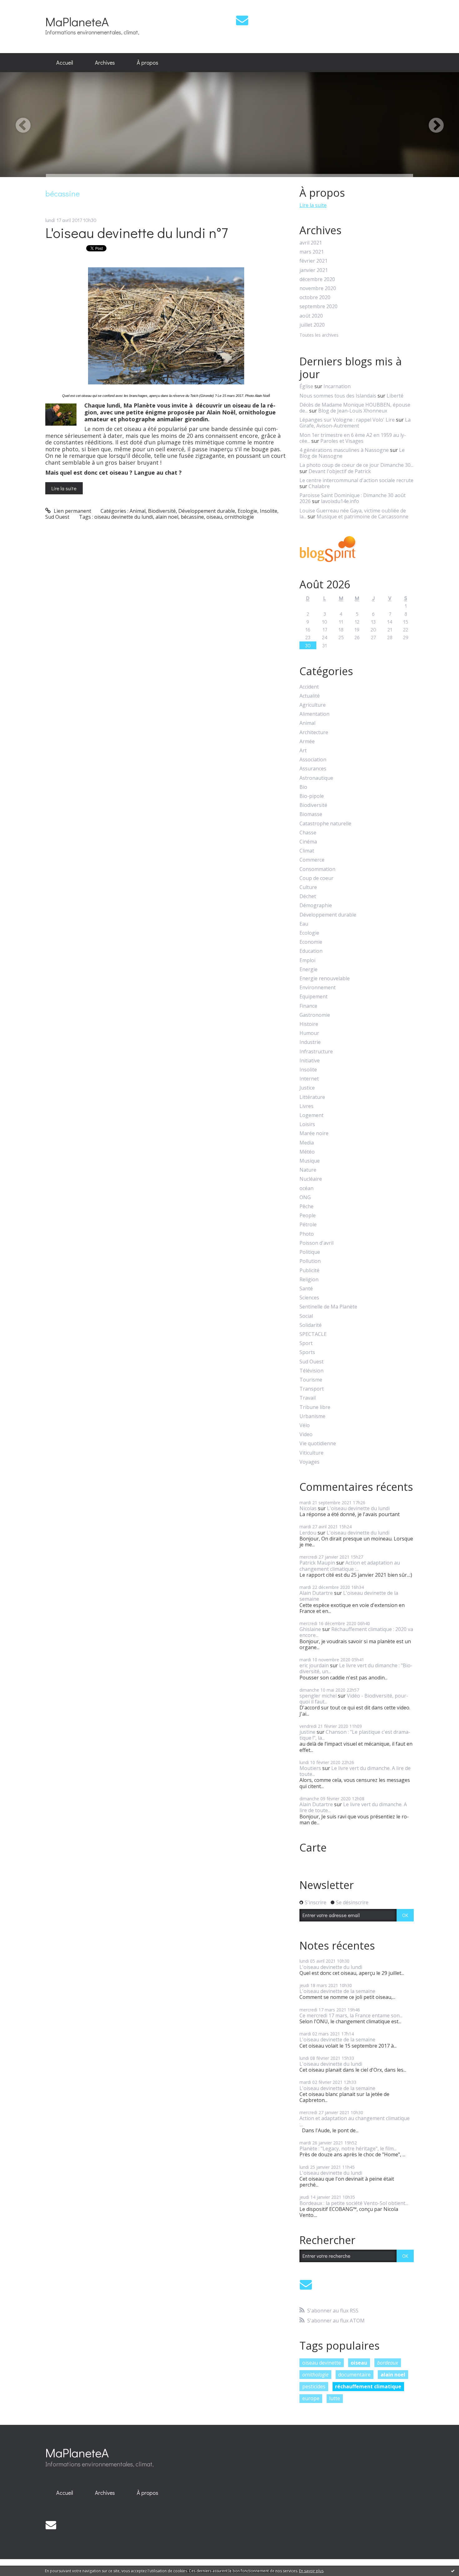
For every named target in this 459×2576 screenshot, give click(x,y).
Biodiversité (162, 511)
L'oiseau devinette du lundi (358, 1508)
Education (311, 951)
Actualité (310, 696)
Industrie (310, 1042)
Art (303, 751)
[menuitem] (65, 63)
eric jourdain (314, 1665)
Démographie (316, 905)
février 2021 (313, 261)
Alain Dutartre (316, 1593)
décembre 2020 (317, 279)
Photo (307, 1234)
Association (313, 760)
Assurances (313, 769)
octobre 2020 (315, 297)
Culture (308, 887)
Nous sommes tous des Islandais (338, 396)
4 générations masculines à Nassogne (344, 450)
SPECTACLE (313, 1334)
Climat (307, 851)
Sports (307, 1352)
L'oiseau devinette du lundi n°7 (137, 232)
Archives (105, 62)
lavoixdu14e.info (340, 501)
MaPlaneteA (77, 21)
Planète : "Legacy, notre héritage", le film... (348, 2148)
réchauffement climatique (368, 2386)
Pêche (306, 1206)
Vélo (305, 1425)
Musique (310, 1161)
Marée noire (314, 1133)
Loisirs (307, 1124)
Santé (306, 1289)
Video (306, 1434)
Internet (309, 1079)
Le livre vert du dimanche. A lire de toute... (355, 1771)
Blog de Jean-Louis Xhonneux (353, 411)
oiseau (214, 517)
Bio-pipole (312, 796)
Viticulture (311, 1453)
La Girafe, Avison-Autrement (355, 423)
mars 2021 (312, 252)
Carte (313, 1847)
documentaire (354, 2375)
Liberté (395, 396)
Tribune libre (315, 1407)
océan (306, 1188)
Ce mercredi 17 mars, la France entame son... (351, 2015)
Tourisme (311, 1380)
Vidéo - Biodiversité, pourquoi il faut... (354, 1699)
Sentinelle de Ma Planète (328, 1307)
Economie (311, 942)
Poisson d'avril (316, 1243)
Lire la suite (64, 488)
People (308, 1216)
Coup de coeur (316, 878)
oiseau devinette (322, 2363)
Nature (308, 1170)
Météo (307, 1152)
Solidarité (311, 1325)
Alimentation (314, 714)
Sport (306, 1343)
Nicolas (308, 1508)
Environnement (318, 988)
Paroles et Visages (342, 441)
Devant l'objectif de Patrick (340, 471)
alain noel (167, 517)
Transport (312, 1389)
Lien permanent (72, 511)
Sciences (309, 1298)
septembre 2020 (318, 307)
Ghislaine (310, 1629)
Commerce (312, 860)
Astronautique (316, 778)
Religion (309, 1280)
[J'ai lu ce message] (453, 2571)
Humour (309, 1033)
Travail (308, 1398)
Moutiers (310, 1768)
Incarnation (337, 386)
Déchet (308, 896)
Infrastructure (316, 1052)
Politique (310, 1252)
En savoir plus (311, 2571)
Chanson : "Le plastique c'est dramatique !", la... (355, 1735)
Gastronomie (315, 1015)
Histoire (309, 1024)
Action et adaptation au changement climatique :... (350, 1566)
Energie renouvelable (325, 979)
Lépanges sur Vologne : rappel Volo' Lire (347, 420)
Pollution (310, 1261)
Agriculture (313, 705)
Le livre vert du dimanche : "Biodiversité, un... (356, 1668)
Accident (309, 687)
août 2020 (311, 316)
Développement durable (207, 511)
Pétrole (308, 1225)
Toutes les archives (319, 335)
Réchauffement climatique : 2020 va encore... (356, 1632)
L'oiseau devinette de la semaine (349, 1596)
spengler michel (318, 1696)
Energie (308, 969)
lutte (335, 2398)
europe (311, 2398)
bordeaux (388, 2363)
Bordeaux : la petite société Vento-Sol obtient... (354, 2203)
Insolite (269, 511)
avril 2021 (311, 243)
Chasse (308, 833)
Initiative (310, 1061)
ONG (305, 1197)
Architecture (314, 732)
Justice (307, 1088)
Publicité (309, 1271)
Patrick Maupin (317, 1563)
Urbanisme (312, 1416)
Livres (306, 1106)
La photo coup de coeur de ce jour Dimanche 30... (356, 465)
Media (307, 1143)
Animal (138, 511)
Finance (308, 1006)
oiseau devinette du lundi (124, 517)
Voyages (309, 1462)
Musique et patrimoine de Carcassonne (363, 517)
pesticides (314, 2386)
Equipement (313, 997)
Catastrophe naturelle (325, 824)
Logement (311, 1115)
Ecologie (247, 511)
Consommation (317, 869)
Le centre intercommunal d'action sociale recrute (356, 480)
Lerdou (308, 1533)
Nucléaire (311, 1179)
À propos (148, 62)
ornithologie (239, 517)
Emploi (307, 960)
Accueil (65, 62)
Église (306, 386)
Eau (304, 924)
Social (306, 1316)
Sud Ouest (57, 517)
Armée (307, 742)
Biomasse (311, 814)
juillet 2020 (312, 325)
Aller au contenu (22, 6)
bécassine (192, 517)
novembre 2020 (318, 288)
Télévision (311, 1371)
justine (307, 1732)
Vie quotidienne (318, 1444)
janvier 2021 (314, 270)
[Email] (242, 20)
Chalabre (319, 486)
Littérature (312, 1097)
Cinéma (308, 842)
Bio (303, 787)
